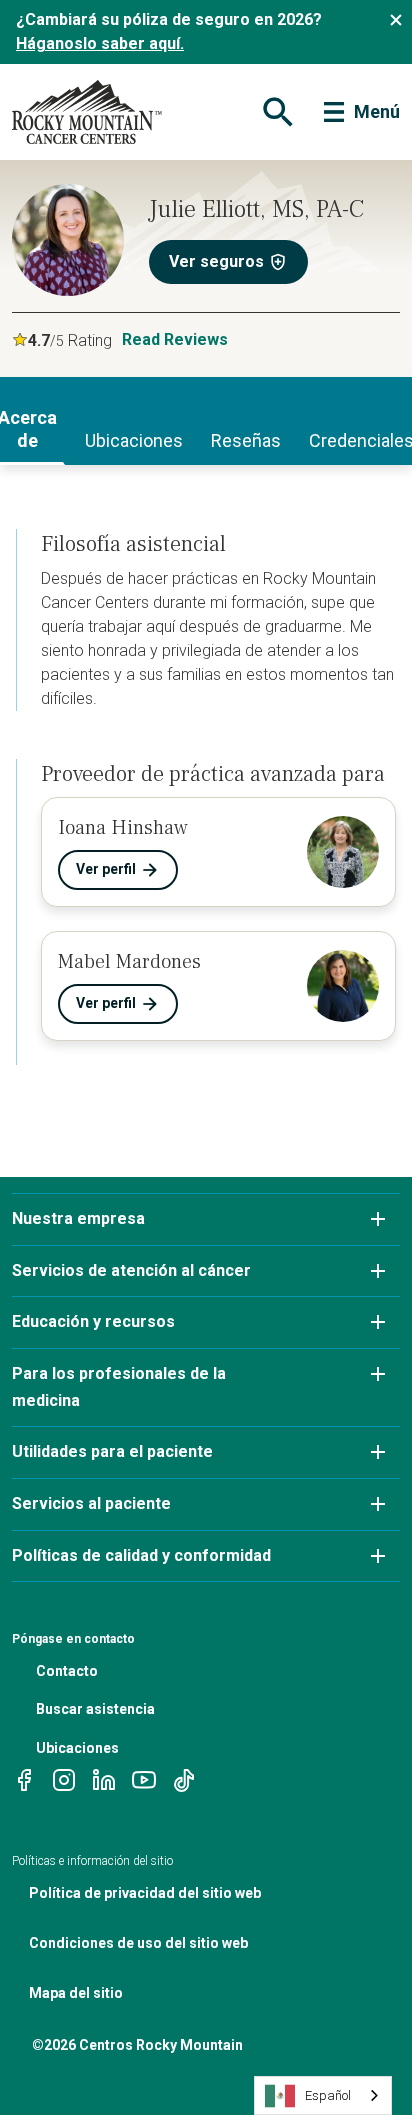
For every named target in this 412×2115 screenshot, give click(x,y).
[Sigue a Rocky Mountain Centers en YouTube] (144, 1778)
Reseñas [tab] (246, 440)
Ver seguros (216, 261)
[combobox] (323, 2095)
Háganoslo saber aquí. (100, 43)
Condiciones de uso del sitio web (138, 1943)
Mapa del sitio (76, 1993)
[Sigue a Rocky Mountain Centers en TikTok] (184, 1778)
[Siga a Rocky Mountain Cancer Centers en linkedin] (104, 1778)
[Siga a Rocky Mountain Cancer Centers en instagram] (64, 1778)
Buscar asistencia (95, 1709)
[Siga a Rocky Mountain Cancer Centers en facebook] (24, 1778)
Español (328, 2095)
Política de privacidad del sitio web (145, 1893)
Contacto (67, 1671)
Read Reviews (175, 339)
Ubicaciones (77, 1748)
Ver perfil (106, 869)
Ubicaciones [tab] (134, 440)
